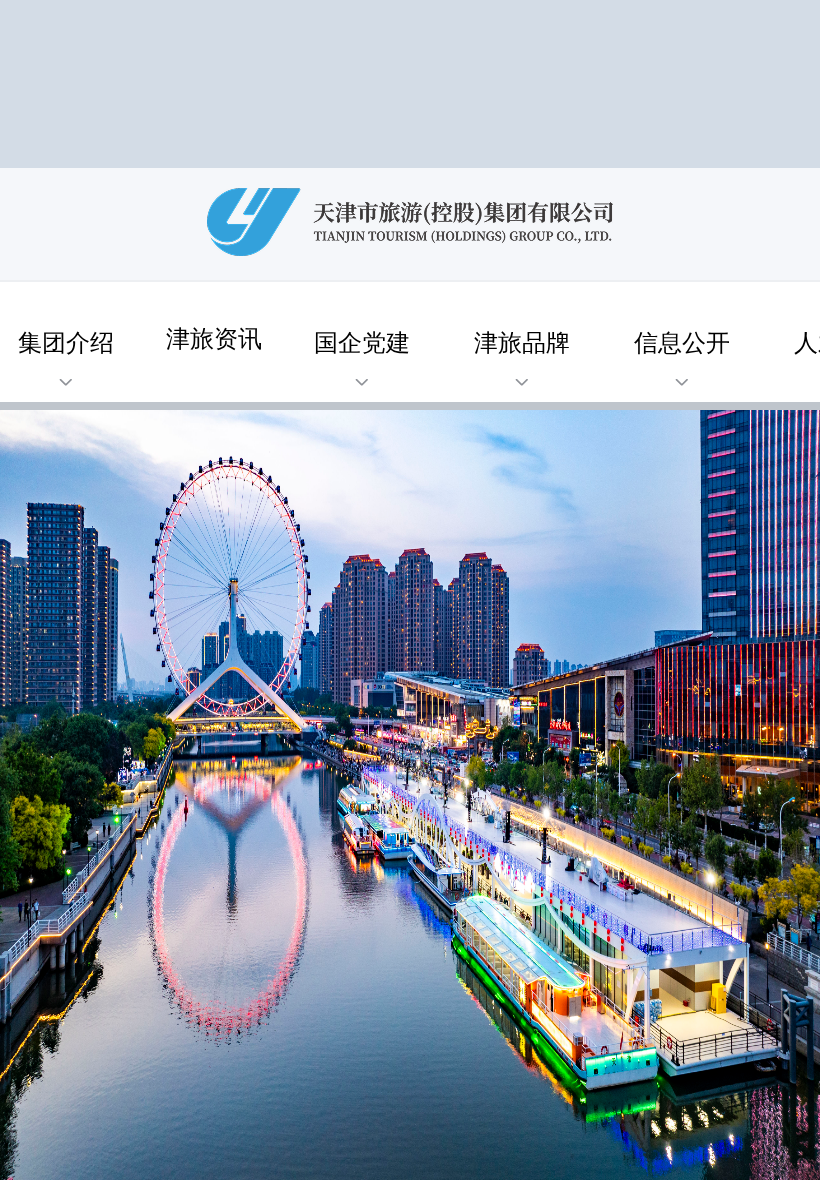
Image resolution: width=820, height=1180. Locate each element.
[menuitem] (362, 346)
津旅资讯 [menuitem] (214, 336)
